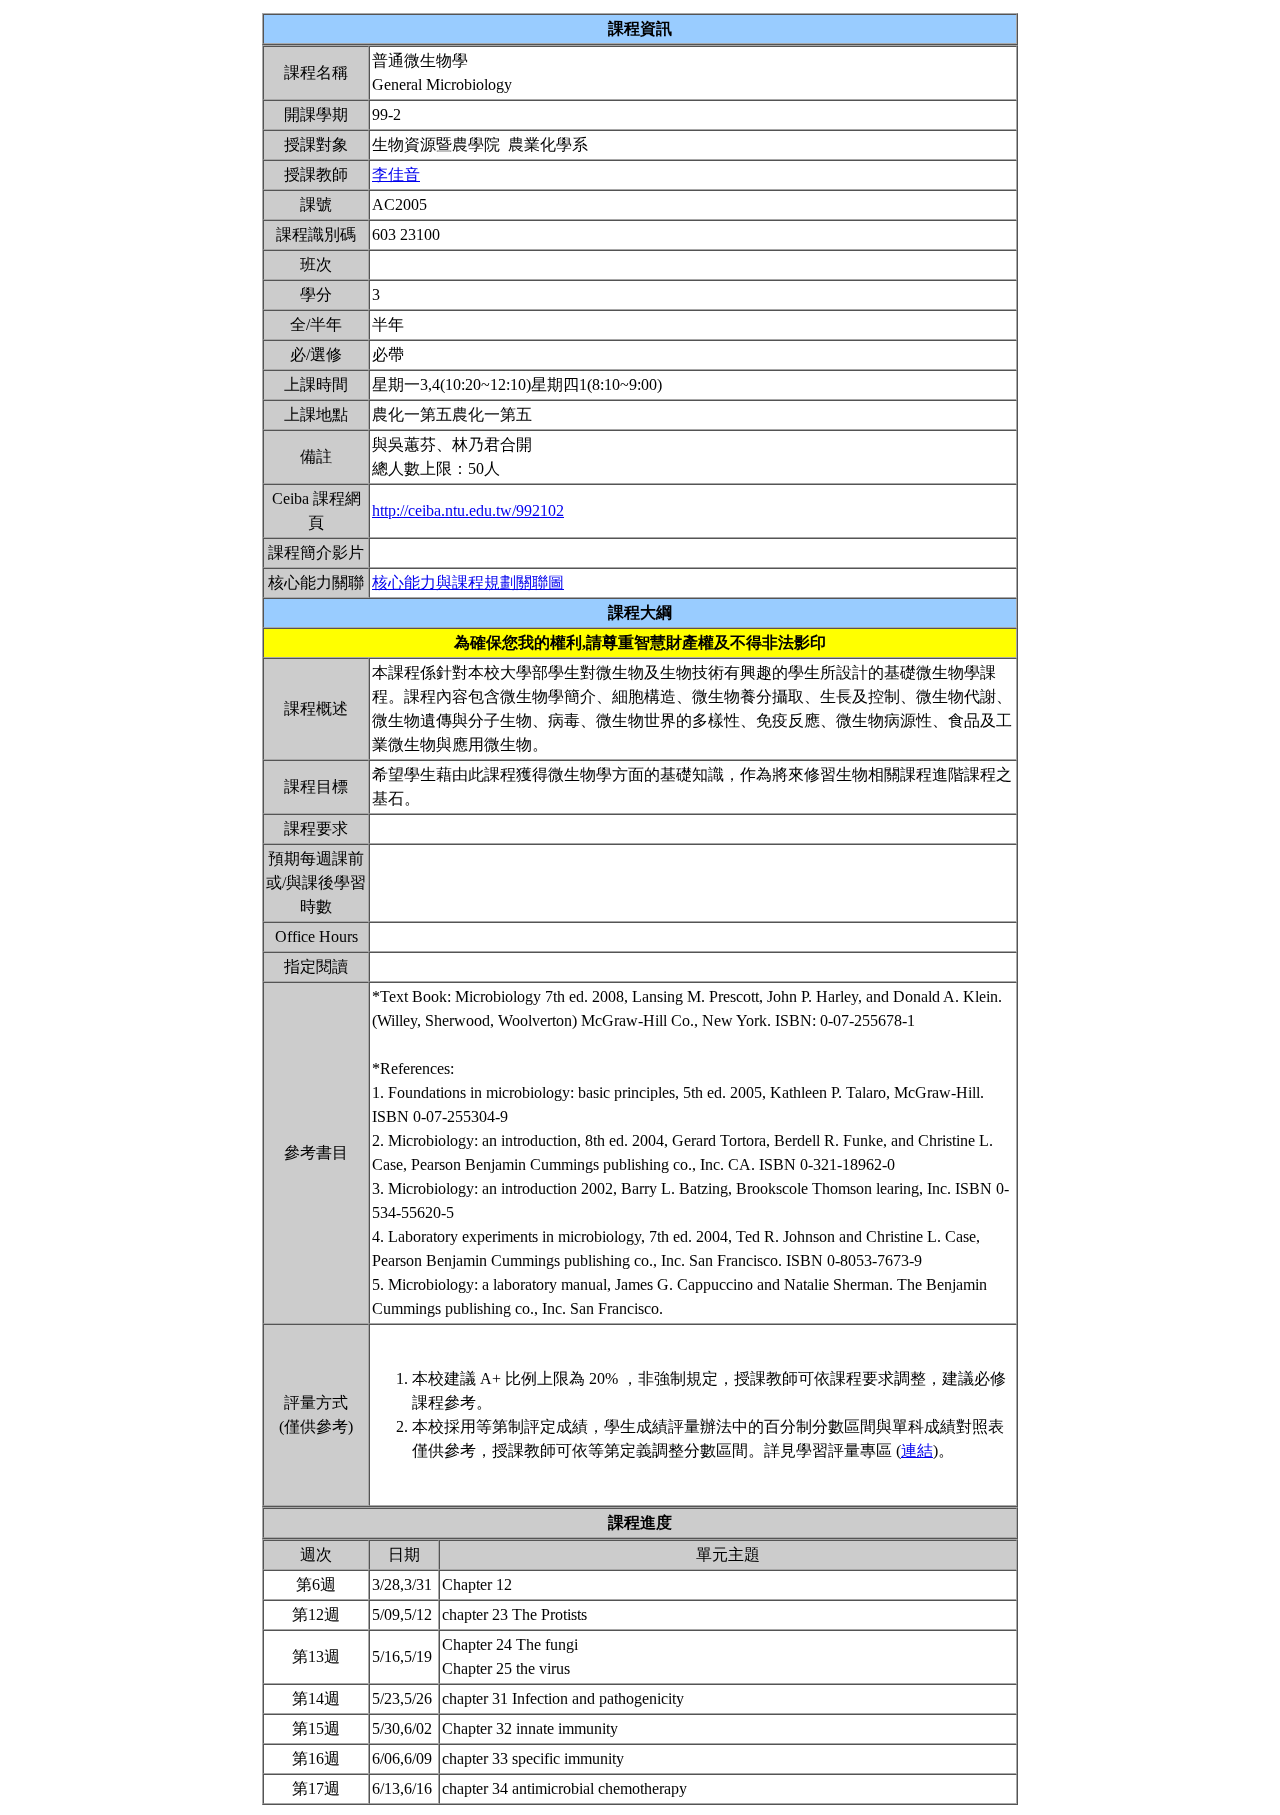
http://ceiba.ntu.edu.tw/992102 (468, 510)
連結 (917, 1450)
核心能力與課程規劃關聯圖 (468, 582)
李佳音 (396, 174)
